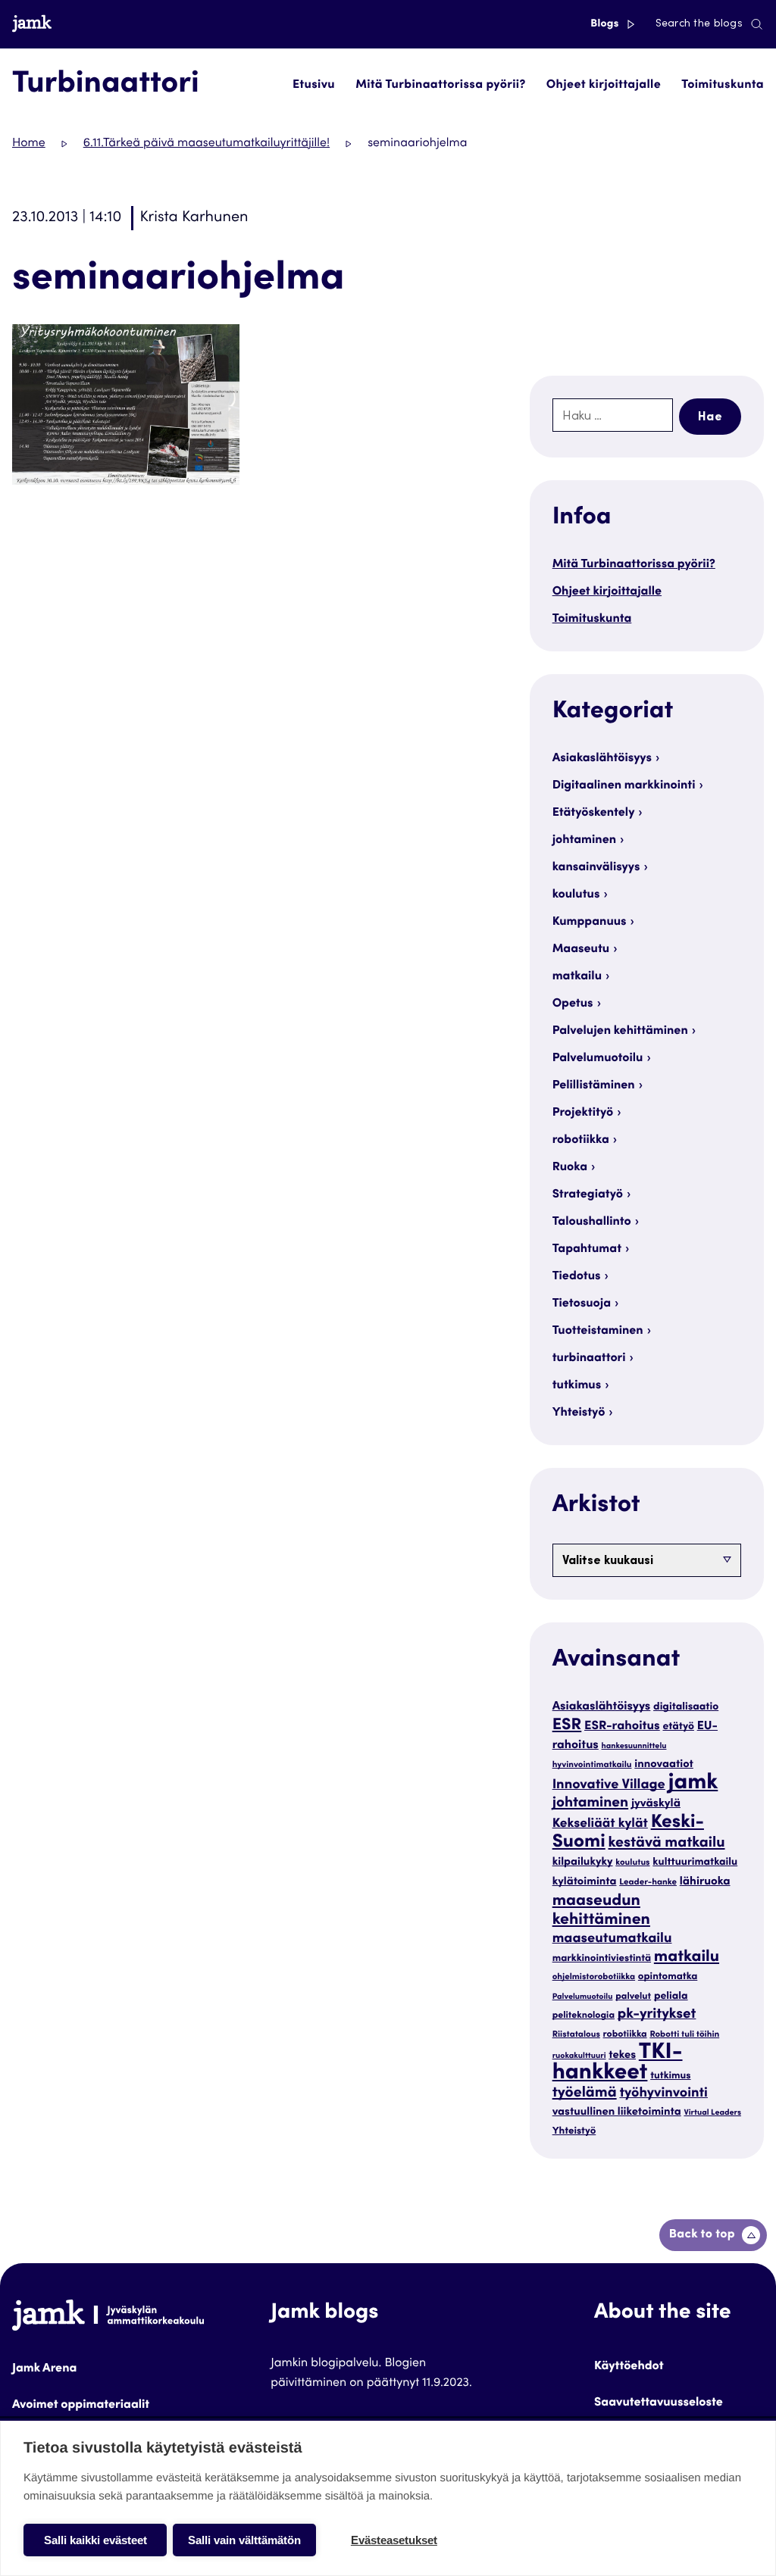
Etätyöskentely (594, 813)
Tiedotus (577, 1277)
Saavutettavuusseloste (659, 2403)
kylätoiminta (585, 1883)
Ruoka (570, 1168)
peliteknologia (584, 2016)
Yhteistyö (579, 1413)
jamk (693, 1784)
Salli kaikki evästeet (95, 2540)
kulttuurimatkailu (695, 1863)
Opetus (573, 1004)
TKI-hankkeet (618, 2064)
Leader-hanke (648, 1883)
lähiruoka (705, 1883)
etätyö (678, 1727)
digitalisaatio (686, 1707)
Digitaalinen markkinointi (624, 786)
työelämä (585, 2094)
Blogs (606, 24)
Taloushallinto (592, 1222)
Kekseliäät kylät (600, 1824)
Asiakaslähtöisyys (602, 759)
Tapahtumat (587, 1250)
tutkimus (577, 1386)
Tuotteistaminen (598, 1332)
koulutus (576, 895)
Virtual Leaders (712, 2113)
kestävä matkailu (667, 1844)
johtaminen (584, 841)
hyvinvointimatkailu (592, 1766)
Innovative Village (609, 1786)
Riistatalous (576, 2036)
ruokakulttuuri (579, 2056)
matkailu (577, 977)
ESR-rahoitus (622, 1727)
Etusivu (314, 86)
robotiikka (581, 1141)
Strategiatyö (588, 1195)
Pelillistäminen (594, 1086)
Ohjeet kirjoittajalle (604, 86)
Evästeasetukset (394, 2540)
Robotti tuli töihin (684, 2036)
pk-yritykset (657, 2016)
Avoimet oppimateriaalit (81, 2406)
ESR (567, 1726)
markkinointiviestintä (602, 1959)
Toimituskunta (723, 86)
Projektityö (583, 1113)
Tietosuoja (582, 1304)
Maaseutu (581, 950)
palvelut (633, 1997)
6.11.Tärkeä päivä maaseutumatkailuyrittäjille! (207, 144)
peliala (671, 1997)
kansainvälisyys (596, 868)
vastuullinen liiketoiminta (617, 2113)
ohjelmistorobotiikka (594, 1978)
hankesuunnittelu (634, 1746)
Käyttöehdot (629, 2367)
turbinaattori (589, 1359)
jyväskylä (656, 1805)
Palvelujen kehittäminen (620, 1032)
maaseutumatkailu (612, 1940)
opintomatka (668, 1977)
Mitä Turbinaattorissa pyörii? (440, 86)
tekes (622, 2056)
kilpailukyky (583, 1863)
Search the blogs (699, 24)
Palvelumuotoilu (598, 1059)
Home (29, 144)
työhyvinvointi (663, 2094)
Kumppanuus (590, 923)
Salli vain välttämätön (244, 2540)
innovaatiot (664, 1765)
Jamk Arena (44, 2369)
